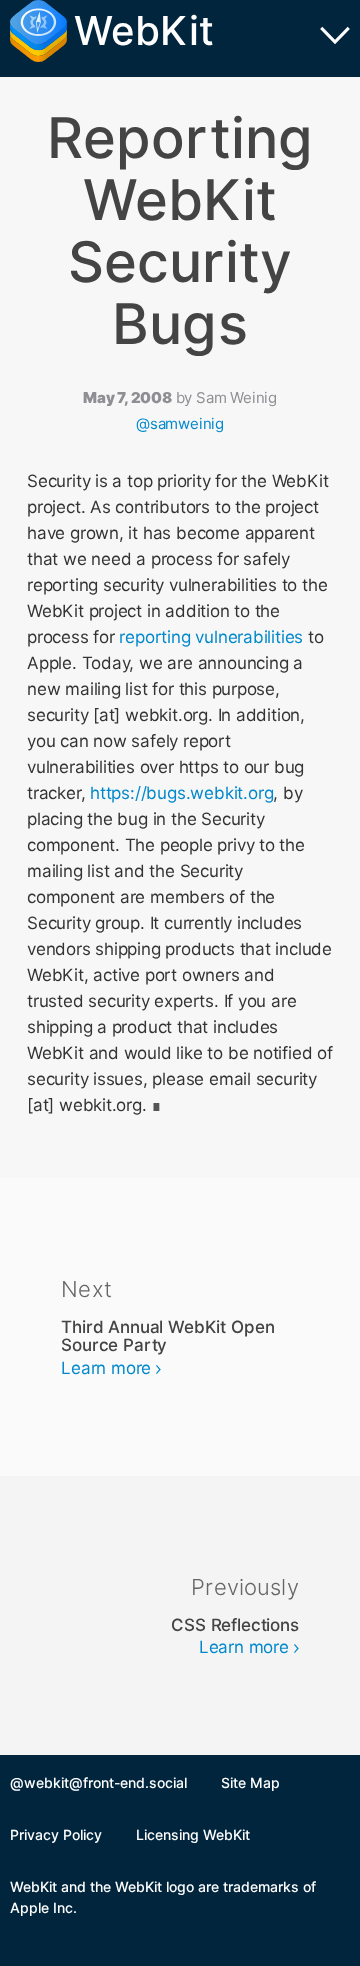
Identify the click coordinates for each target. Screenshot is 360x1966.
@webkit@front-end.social (98, 1782)
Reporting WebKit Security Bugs (179, 231)
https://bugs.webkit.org (181, 793)
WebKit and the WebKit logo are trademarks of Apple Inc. (163, 1897)
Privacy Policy (56, 1834)
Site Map (250, 1782)
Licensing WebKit (193, 1834)
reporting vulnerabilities (211, 637)
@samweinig (180, 423)
